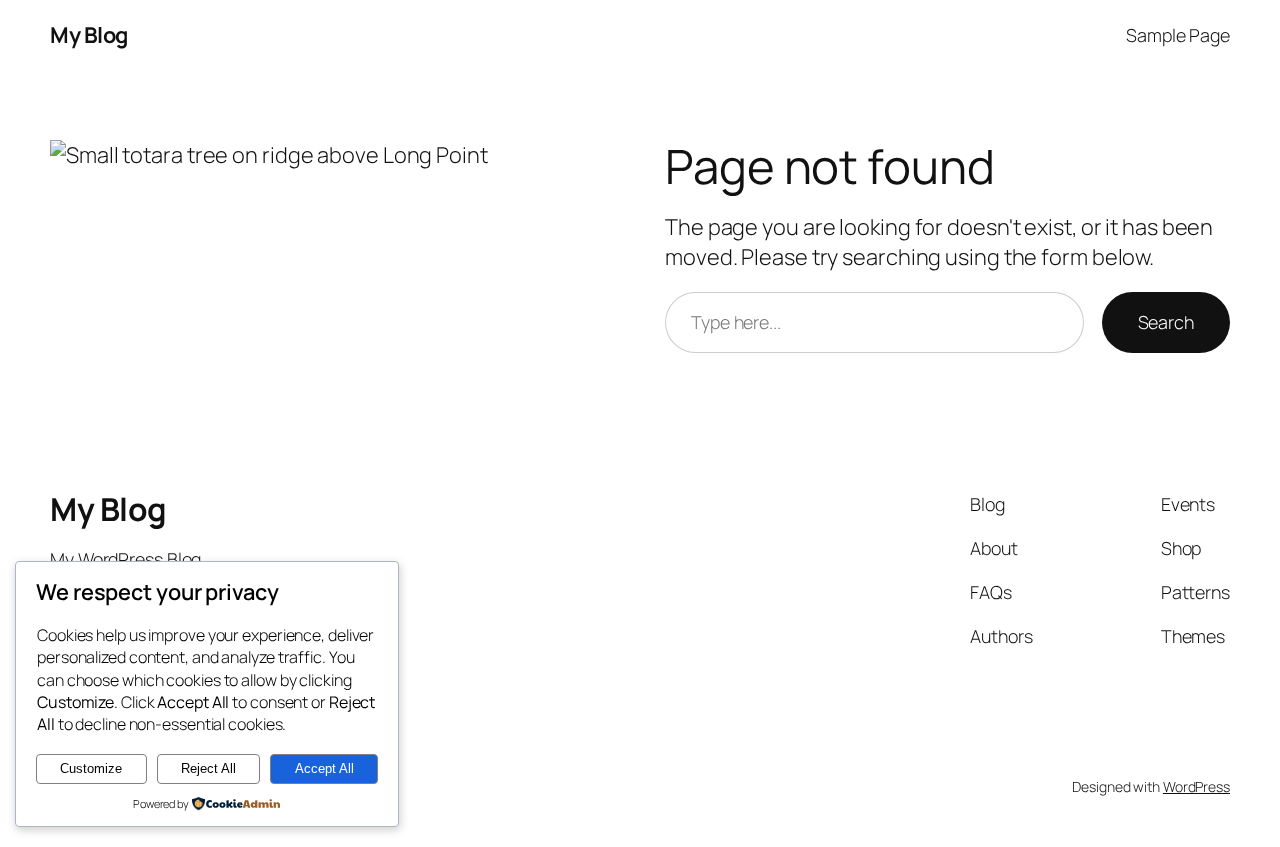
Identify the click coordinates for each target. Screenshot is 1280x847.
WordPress (1196, 786)
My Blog (89, 35)
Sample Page (1178, 35)
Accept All (324, 768)
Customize (91, 768)
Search (1166, 322)
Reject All (208, 768)
